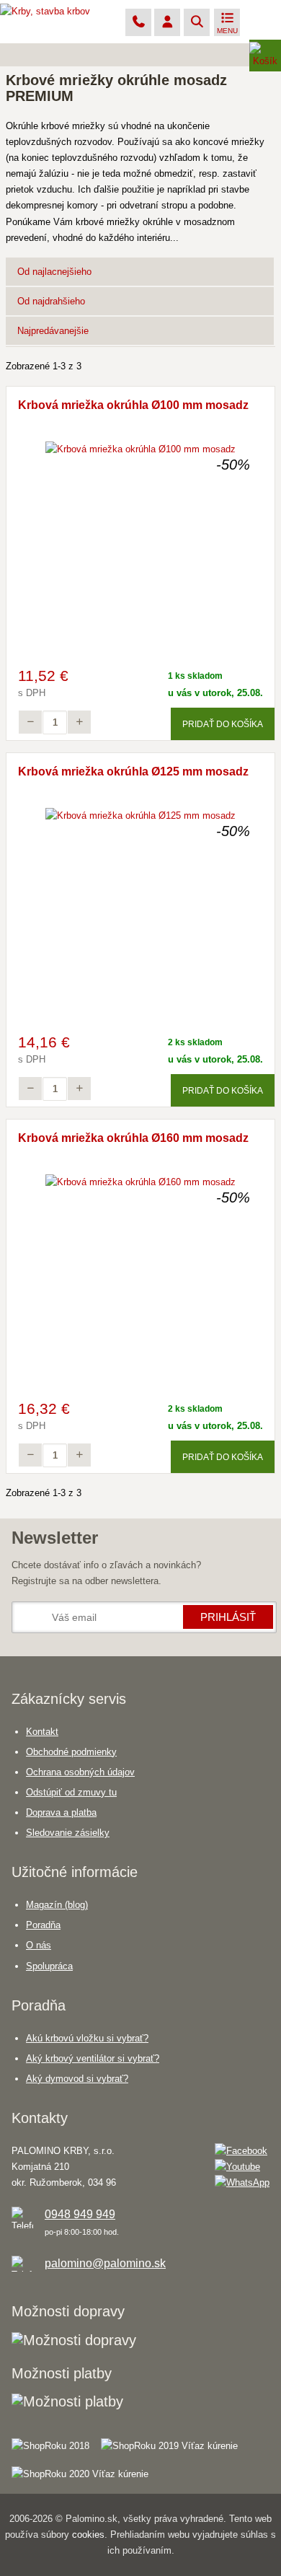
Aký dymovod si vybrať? (77, 2079)
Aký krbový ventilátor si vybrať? (93, 2058)
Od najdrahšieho (51, 301)
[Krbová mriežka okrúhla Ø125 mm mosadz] (140, 816)
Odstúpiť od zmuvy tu (71, 1792)
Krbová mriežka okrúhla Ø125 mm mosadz (133, 772)
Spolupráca (49, 1966)
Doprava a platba (61, 1812)
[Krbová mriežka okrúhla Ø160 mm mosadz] (140, 1182)
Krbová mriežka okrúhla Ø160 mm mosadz (133, 1138)
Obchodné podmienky (71, 1752)
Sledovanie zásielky (68, 1833)
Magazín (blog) (57, 1905)
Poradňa (43, 1925)
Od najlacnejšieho (54, 272)
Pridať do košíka (223, 724)
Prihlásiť (228, 1617)
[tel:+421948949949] (138, 23)
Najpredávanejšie (53, 331)
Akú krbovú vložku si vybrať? (87, 2038)
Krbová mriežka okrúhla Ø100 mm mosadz (133, 405)
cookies (88, 2535)
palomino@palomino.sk (105, 2263)
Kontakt (42, 1732)
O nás (39, 1945)
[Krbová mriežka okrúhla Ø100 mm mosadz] (140, 449)
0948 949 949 (80, 2214)
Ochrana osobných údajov (80, 1772)
